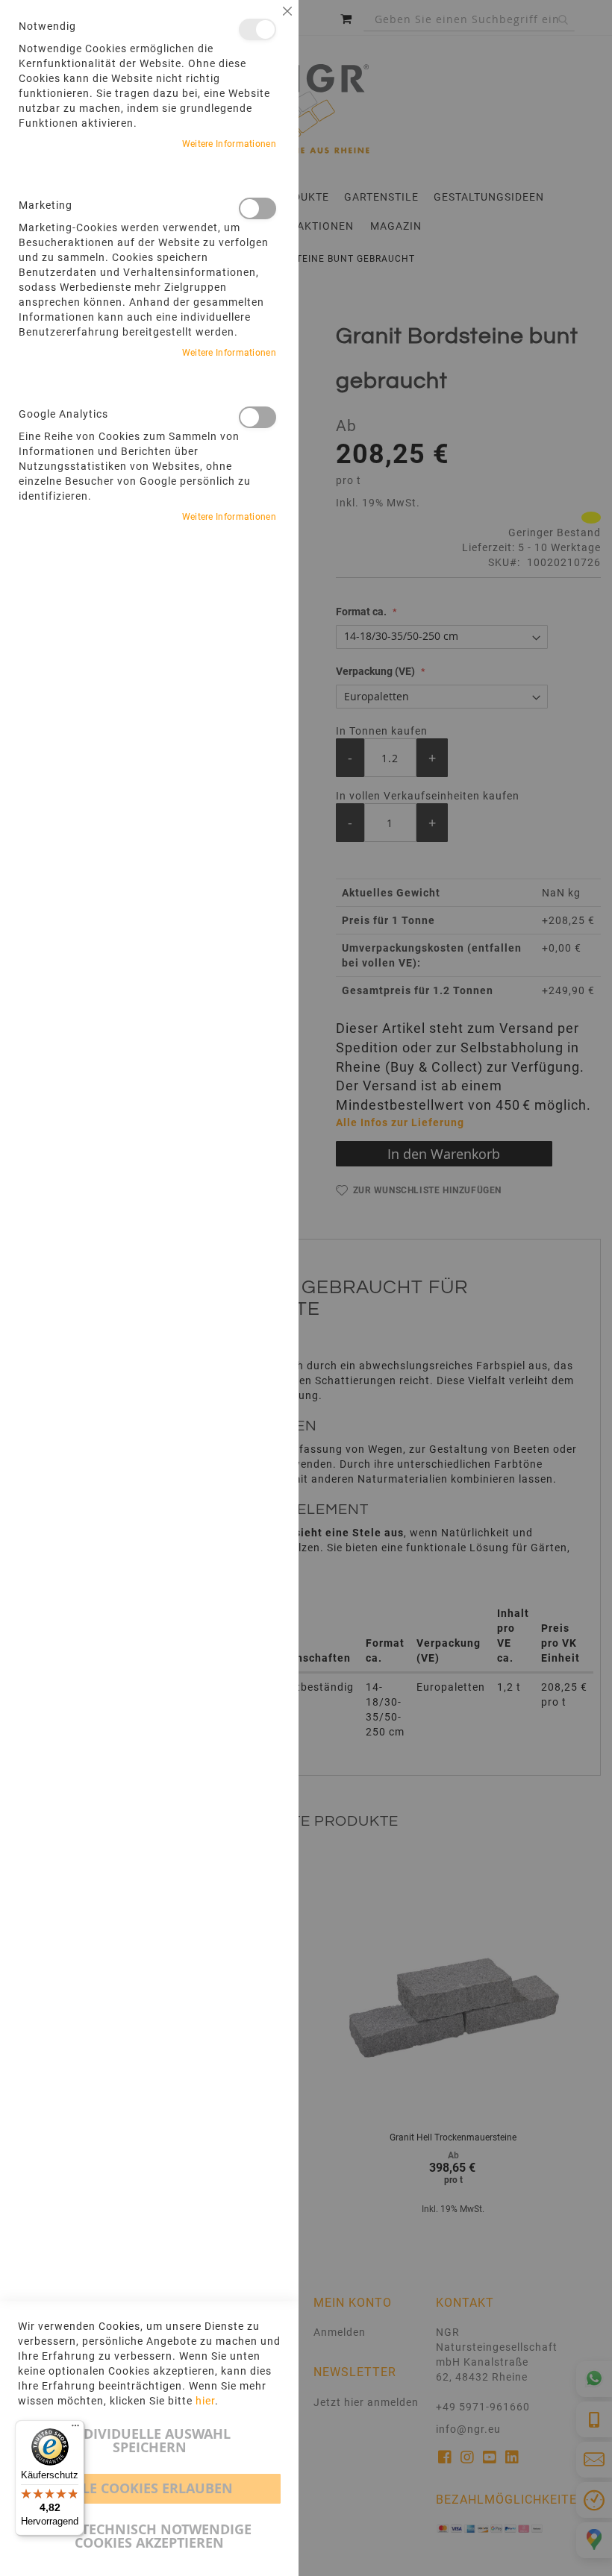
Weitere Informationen (229, 144)
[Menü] (75, 2429)
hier (205, 2401)
